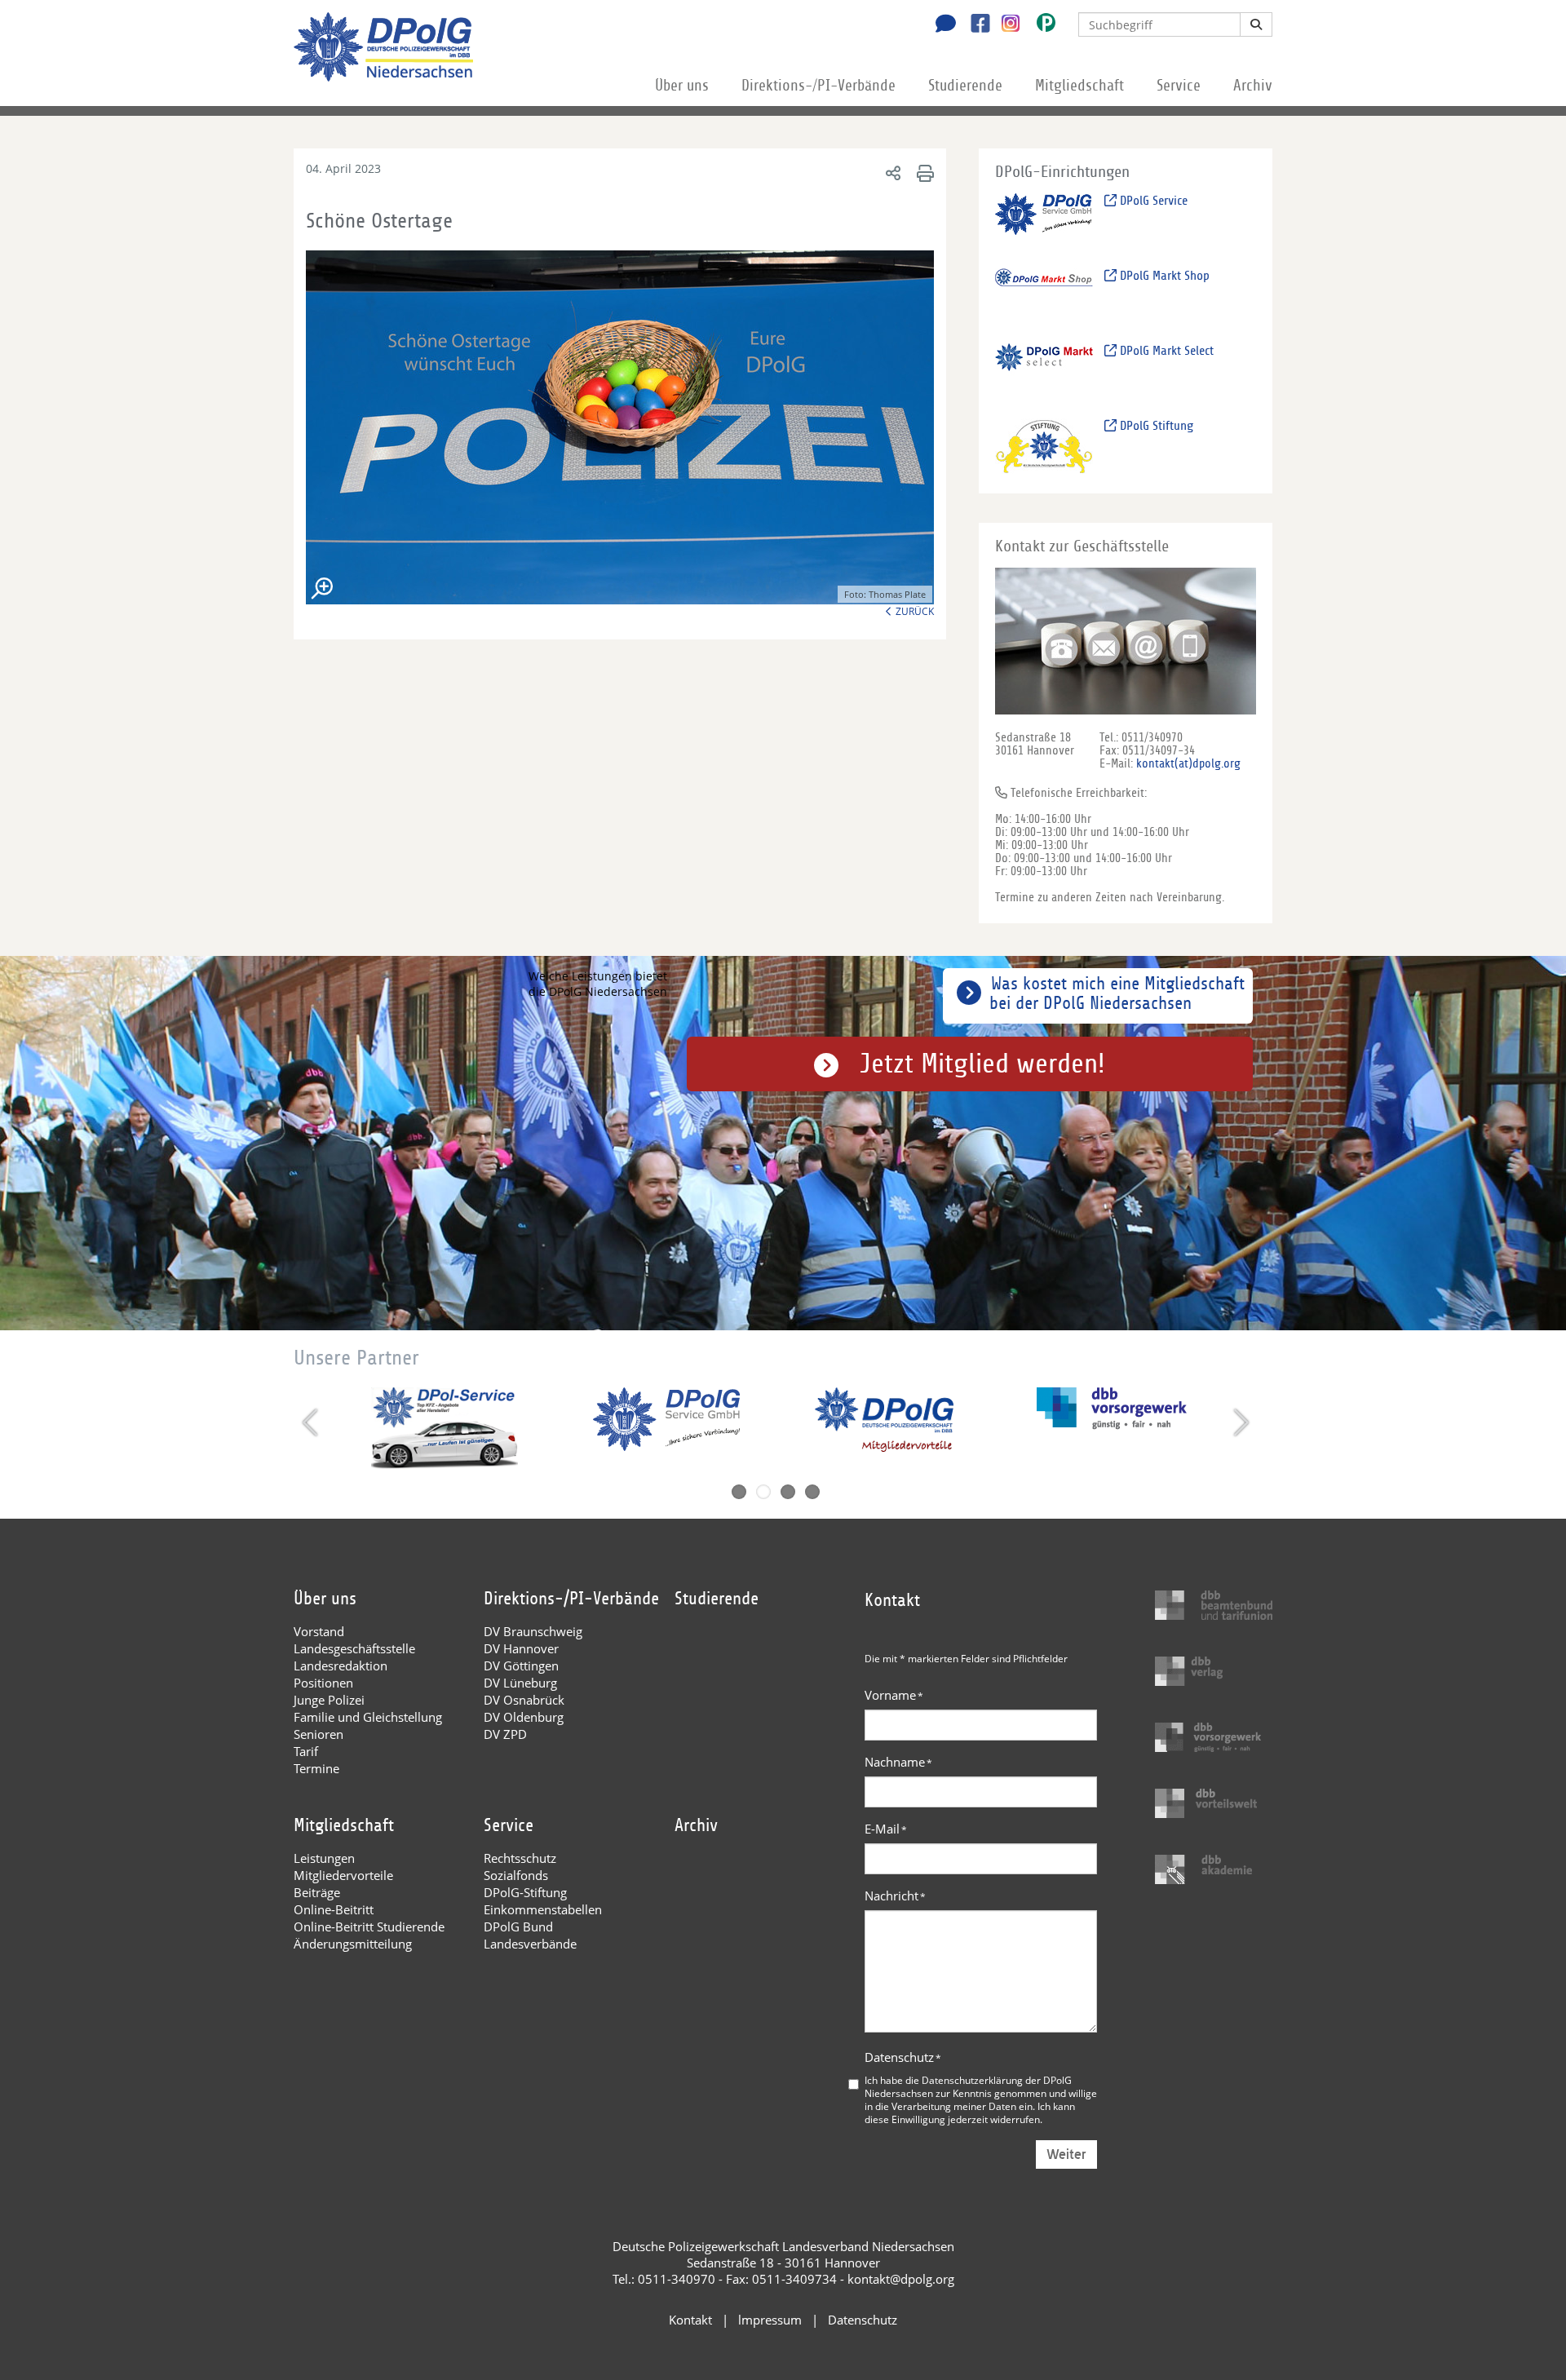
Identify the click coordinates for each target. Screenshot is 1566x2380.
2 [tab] (763, 1492)
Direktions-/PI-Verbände (818, 86)
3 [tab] (788, 1492)
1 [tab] (739, 1492)
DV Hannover (521, 1648)
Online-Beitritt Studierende (369, 1927)
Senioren (319, 1734)
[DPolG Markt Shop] (1044, 296)
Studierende (965, 86)
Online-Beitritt (334, 1909)
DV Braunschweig (533, 1631)
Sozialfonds (516, 1875)
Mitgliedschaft (1079, 86)
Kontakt (690, 2320)
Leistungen (324, 1858)
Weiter (1066, 2154)
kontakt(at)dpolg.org (1188, 763)
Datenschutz (903, 2057)
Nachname (898, 1762)
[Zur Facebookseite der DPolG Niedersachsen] (974, 25)
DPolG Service (1152, 201)
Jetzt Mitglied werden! (982, 1064)
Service (1179, 86)
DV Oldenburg (524, 1717)
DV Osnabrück (524, 1700)
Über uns (682, 86)
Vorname (894, 1695)
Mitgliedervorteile (343, 1875)
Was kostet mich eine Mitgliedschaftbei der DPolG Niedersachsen (1117, 993)
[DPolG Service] (1044, 221)
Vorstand (319, 1631)
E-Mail (886, 1829)
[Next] (1239, 1422)
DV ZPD (505, 1734)
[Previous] (312, 1422)
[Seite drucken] (923, 173)
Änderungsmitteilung (353, 1944)
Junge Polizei (329, 1700)
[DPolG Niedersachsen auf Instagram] (1004, 24)
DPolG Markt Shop (1163, 276)
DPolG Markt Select (1165, 351)
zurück (915, 611)
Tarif (306, 1751)
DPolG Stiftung (1155, 426)
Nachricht (895, 1896)
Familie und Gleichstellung (368, 1717)
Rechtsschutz (520, 1858)
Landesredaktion (341, 1666)
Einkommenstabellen (543, 1909)
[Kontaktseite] (941, 25)
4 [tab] (812, 1492)
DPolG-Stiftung (525, 1892)
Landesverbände (530, 1944)
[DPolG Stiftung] (1044, 446)
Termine (316, 1768)
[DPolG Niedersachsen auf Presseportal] (1040, 26)
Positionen (323, 1683)
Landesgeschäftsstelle (354, 1648)
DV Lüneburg (520, 1683)
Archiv (1253, 86)
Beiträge (317, 1892)
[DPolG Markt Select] (1044, 371)
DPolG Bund (518, 1927)
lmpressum (770, 2320)
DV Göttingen (521, 1666)
